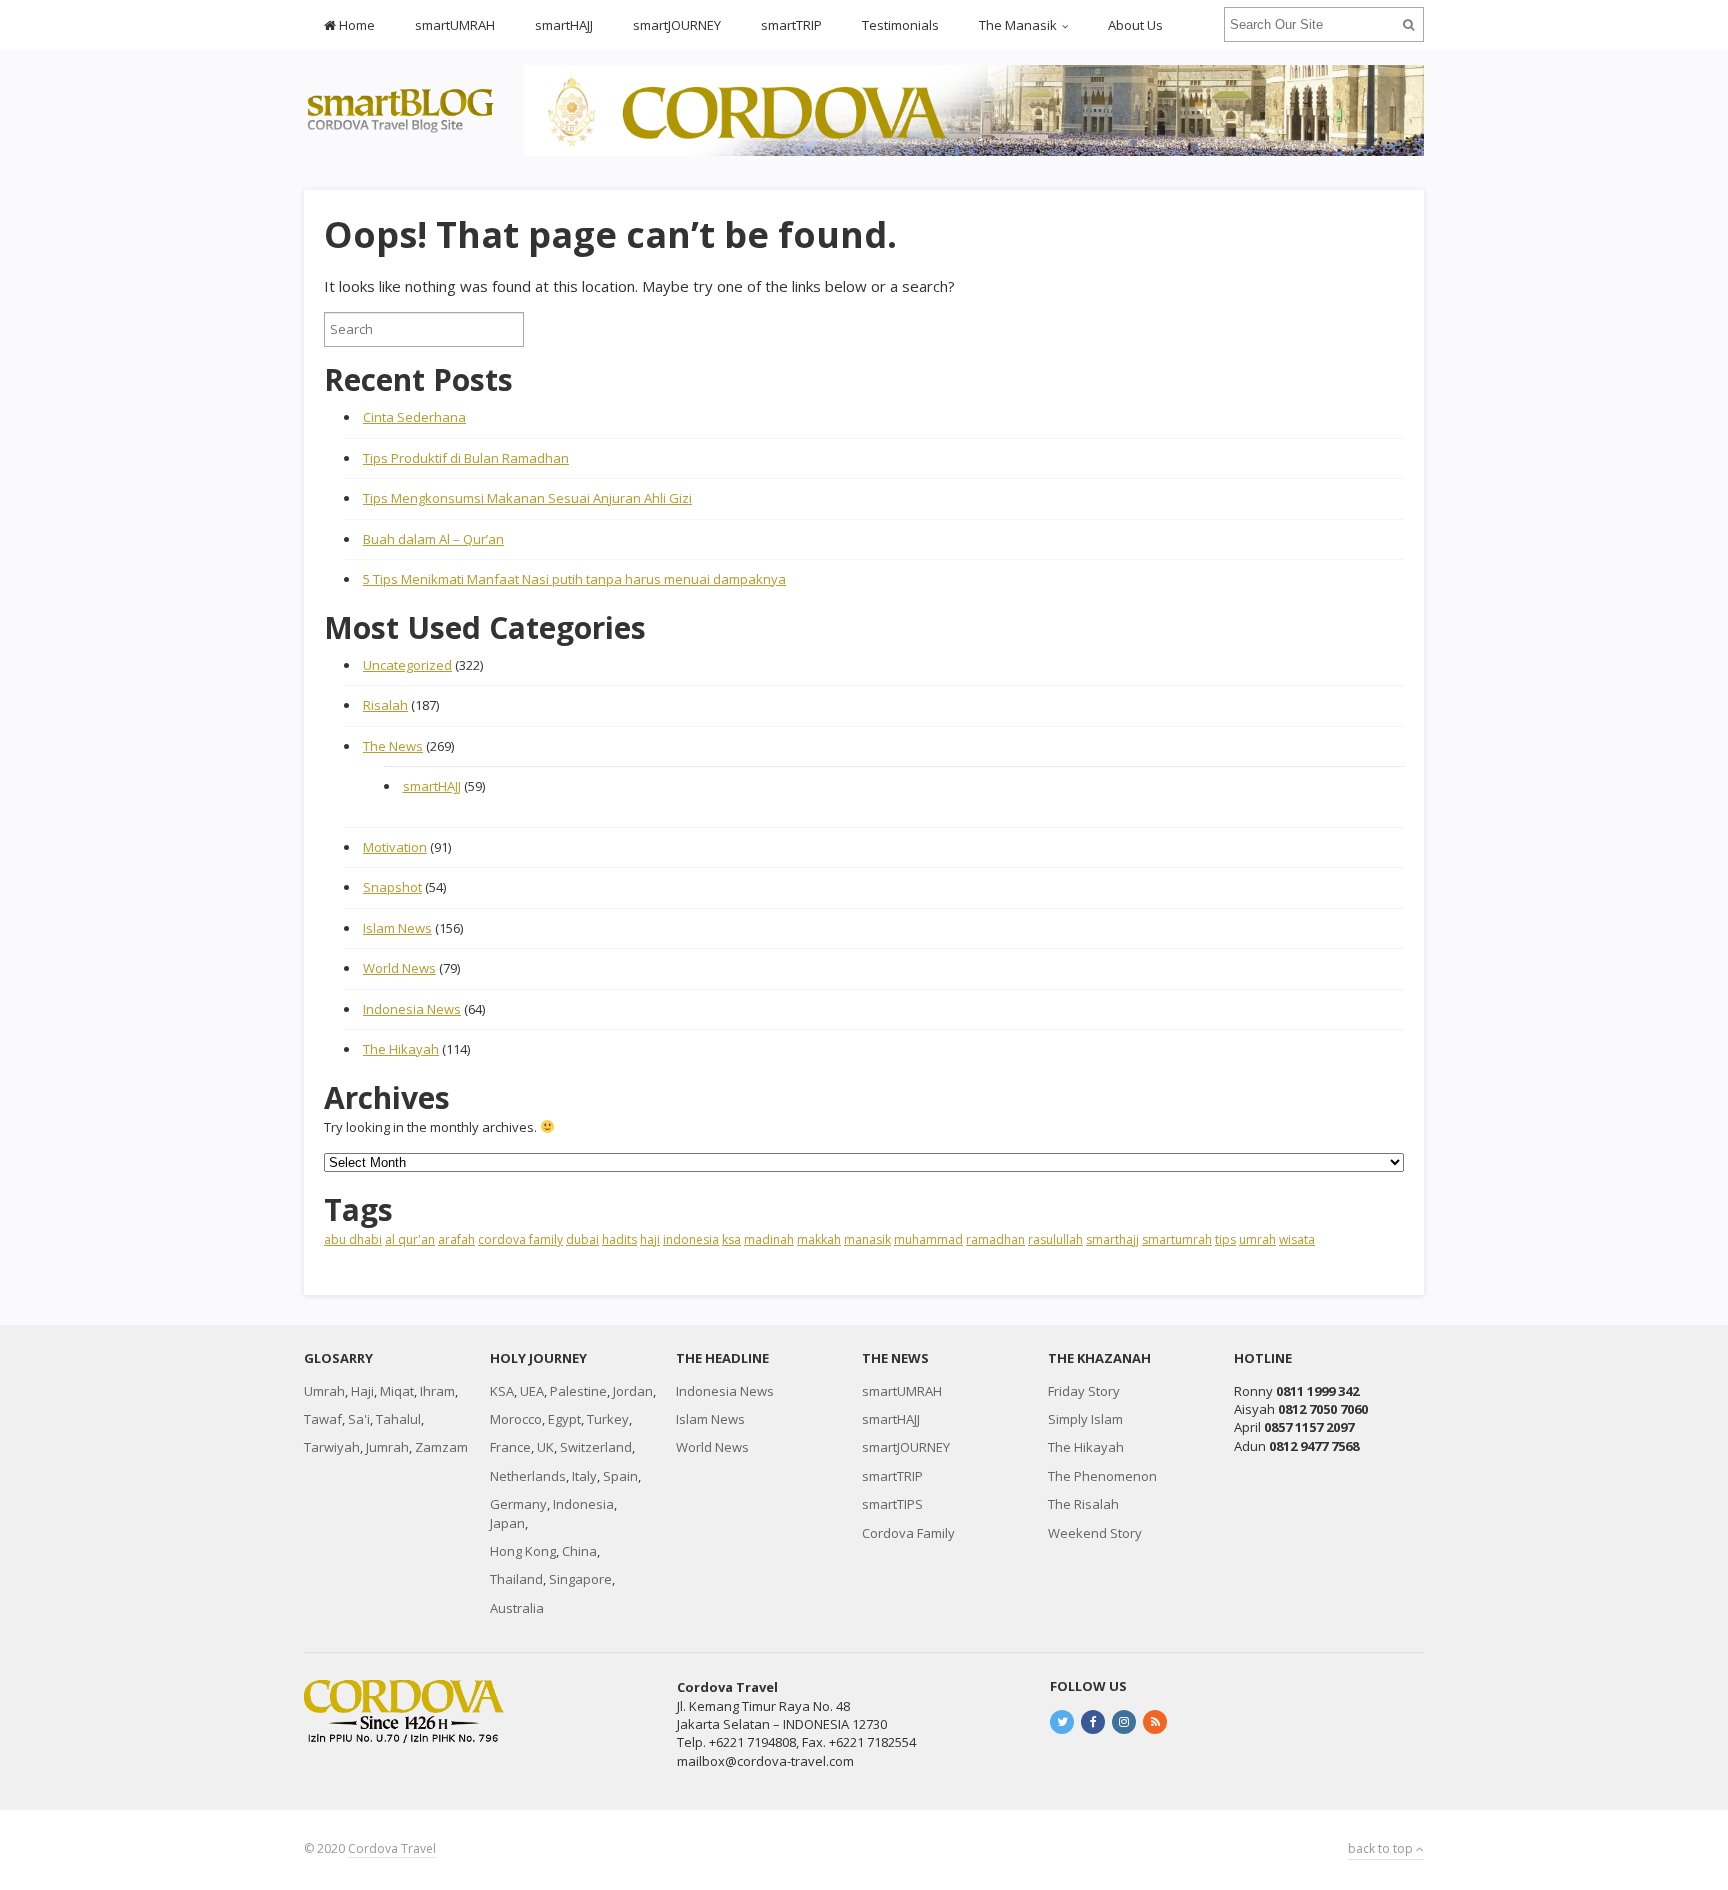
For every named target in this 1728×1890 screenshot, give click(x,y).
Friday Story (1084, 1391)
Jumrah (387, 1447)
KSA (502, 1391)
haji (650, 1239)
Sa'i (359, 1419)
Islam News (397, 928)
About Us (1135, 25)
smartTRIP (791, 25)
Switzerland (596, 1447)
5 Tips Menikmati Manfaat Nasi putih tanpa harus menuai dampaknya (574, 579)
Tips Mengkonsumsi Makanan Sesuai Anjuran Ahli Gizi (527, 498)
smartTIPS (892, 1504)
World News (399, 968)
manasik (867, 1239)
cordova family (520, 1239)
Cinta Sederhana (414, 417)
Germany (518, 1504)
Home (355, 25)
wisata (1297, 1239)
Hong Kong (523, 1551)
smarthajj (1112, 1239)
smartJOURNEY (677, 25)
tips (1225, 1239)
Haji (362, 1391)
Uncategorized (407, 665)
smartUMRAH (455, 25)
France (510, 1447)
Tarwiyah (332, 1447)
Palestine (578, 1391)
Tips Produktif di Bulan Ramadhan (466, 458)
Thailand (516, 1579)
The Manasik (1018, 25)
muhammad (928, 1239)
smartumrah (1177, 1239)
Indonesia (583, 1504)
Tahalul (398, 1419)
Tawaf (323, 1419)
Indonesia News (412, 1009)
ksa (731, 1239)
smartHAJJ (564, 25)
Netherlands (528, 1476)
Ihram (437, 1391)
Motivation (395, 847)
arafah (456, 1239)
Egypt (564, 1419)
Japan (507, 1523)
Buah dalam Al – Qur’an (433, 539)
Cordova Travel (392, 1848)
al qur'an (410, 1239)
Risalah (385, 705)
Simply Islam (1085, 1419)
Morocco (516, 1419)
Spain (620, 1476)
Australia (517, 1608)
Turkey (608, 1419)
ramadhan (995, 1239)
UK (545, 1447)
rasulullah (1055, 1239)
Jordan (633, 1391)
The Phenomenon (1102, 1476)
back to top (1382, 1848)
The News (393, 746)
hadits (619, 1239)
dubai (582, 1239)
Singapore (580, 1579)
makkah (819, 1239)
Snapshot (392, 887)
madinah (769, 1239)
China (579, 1551)
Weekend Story (1095, 1533)
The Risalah (1083, 1504)
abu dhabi (353, 1239)
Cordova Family (908, 1533)
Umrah (324, 1391)
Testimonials (900, 25)
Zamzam (441, 1447)
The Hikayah (401, 1049)
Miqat (397, 1391)
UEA (532, 1391)
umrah (1257, 1239)
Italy (584, 1476)
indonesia (691, 1239)
